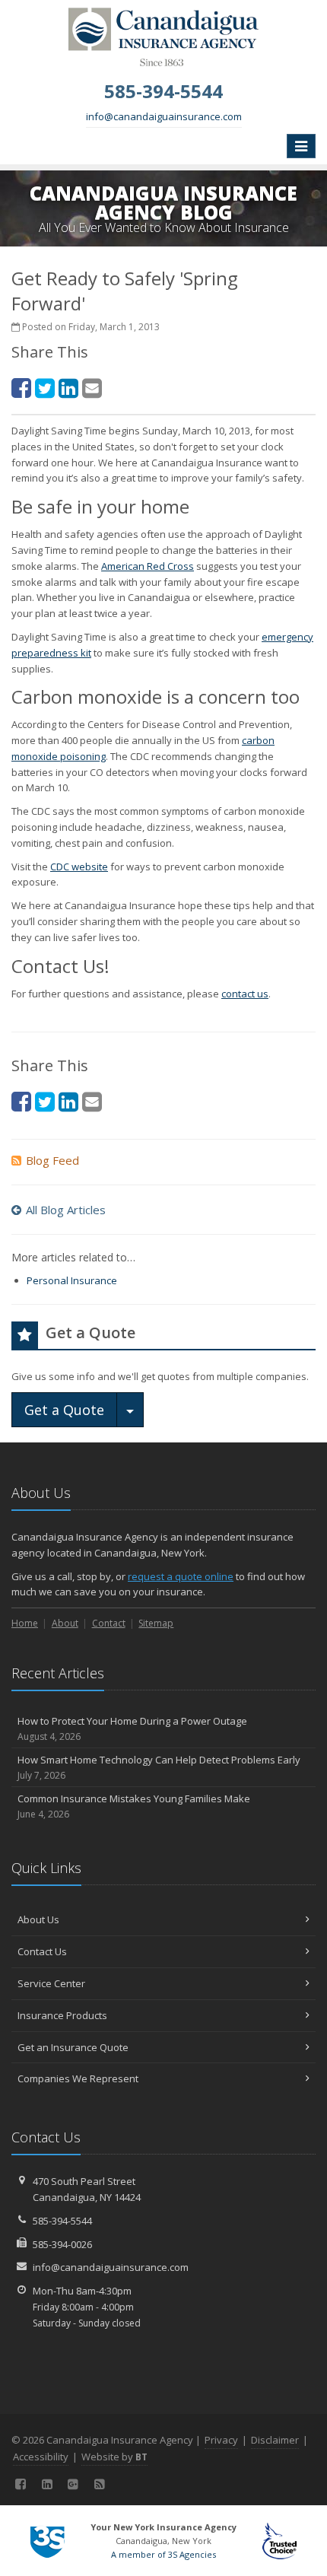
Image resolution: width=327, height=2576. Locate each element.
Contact (109, 1623)
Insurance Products (62, 2015)
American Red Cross (148, 566)
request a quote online (181, 1576)
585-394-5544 (62, 2221)
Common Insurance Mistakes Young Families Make (134, 1806)
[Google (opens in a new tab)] (73, 2484)
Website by (114, 2457)
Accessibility (41, 2457)
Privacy (221, 2440)
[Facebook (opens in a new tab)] (21, 388)
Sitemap (156, 1623)
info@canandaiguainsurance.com (164, 116)
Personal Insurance (72, 1280)
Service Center (51, 1983)
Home (25, 1623)
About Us (38, 1919)
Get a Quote (64, 1410)
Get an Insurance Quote (73, 2047)
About (65, 1623)
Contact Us (42, 1951)
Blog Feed (52, 1160)
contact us (245, 994)
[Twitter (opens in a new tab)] (45, 388)
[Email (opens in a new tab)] (92, 388)
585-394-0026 (62, 2244)
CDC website (79, 867)
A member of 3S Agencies (163, 2554)
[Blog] (100, 2484)
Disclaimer (275, 2440)
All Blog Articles (66, 1210)
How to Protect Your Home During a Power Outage (132, 1728)
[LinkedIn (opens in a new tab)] (68, 388)
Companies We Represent (78, 2078)
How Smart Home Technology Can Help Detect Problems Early (159, 1767)
